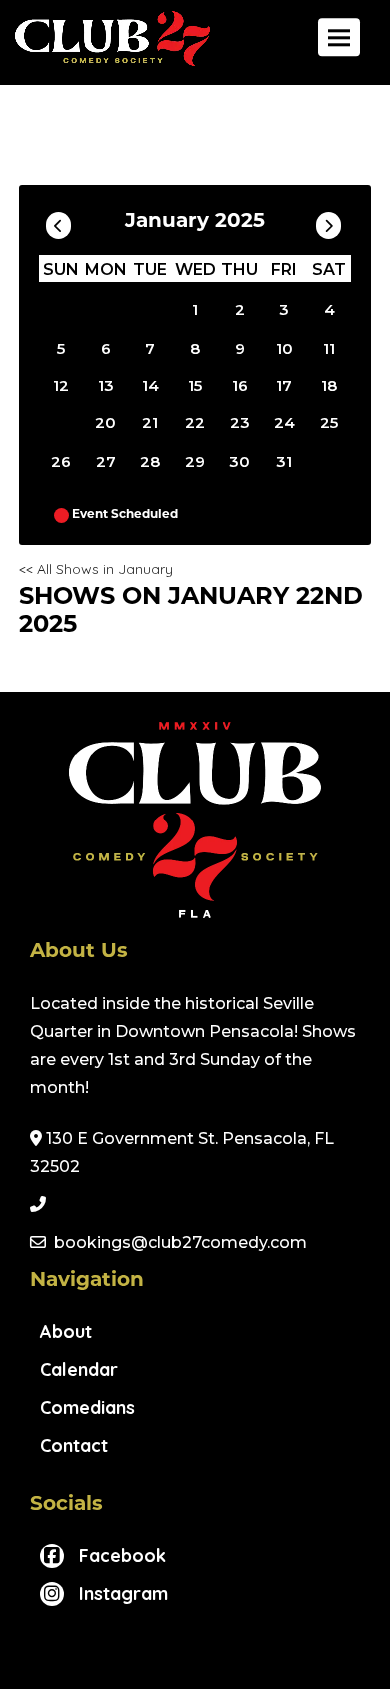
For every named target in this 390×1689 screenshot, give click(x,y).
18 (329, 385)
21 (150, 422)
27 (106, 461)
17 (284, 385)
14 (150, 385)
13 (106, 385)
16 (240, 385)
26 (61, 461)
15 (195, 385)
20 (105, 422)
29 (195, 461)
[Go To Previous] (58, 221)
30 (239, 461)
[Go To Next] (328, 221)
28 (150, 461)
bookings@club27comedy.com (180, 1242)
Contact (74, 1445)
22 (195, 422)
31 (284, 461)
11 (329, 348)
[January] (150, 309)
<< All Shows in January (96, 569)
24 (284, 422)
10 (284, 348)
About (66, 1331)
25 (329, 422)
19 (61, 418)
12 (61, 385)
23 (240, 422)
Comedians (87, 1407)
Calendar (79, 1369)
